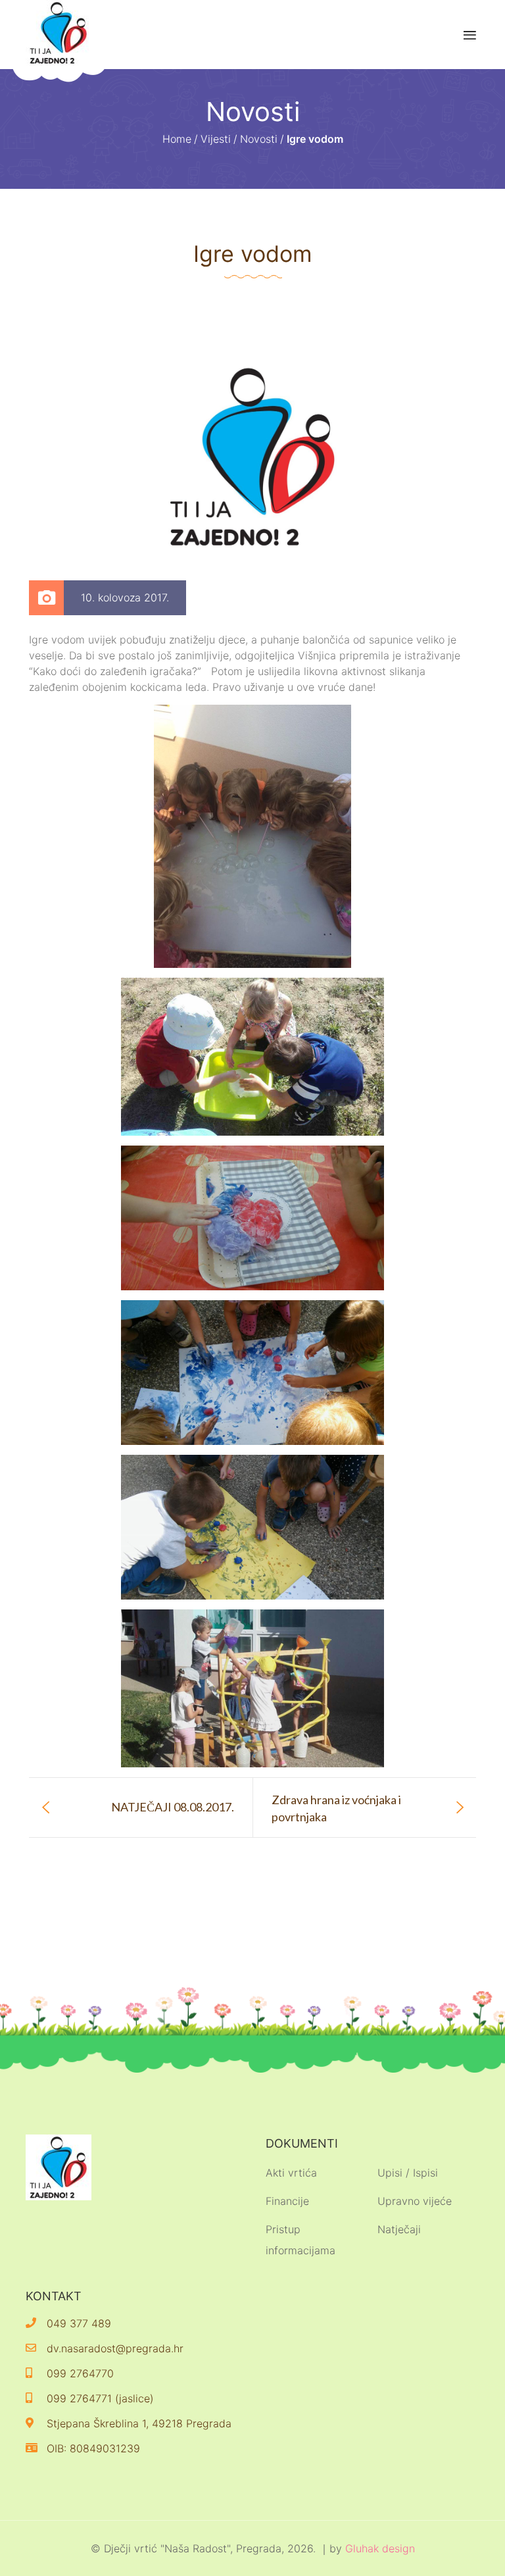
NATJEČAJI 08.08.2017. (173, 1807)
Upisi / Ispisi (408, 2173)
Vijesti (216, 139)
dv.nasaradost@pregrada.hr (115, 2348)
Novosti (259, 139)
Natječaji (399, 2229)
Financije (287, 2201)
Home (177, 139)
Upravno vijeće (415, 2201)
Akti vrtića (291, 2173)
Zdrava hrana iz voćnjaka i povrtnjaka (336, 1808)
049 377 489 (79, 2323)
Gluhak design (380, 2548)
